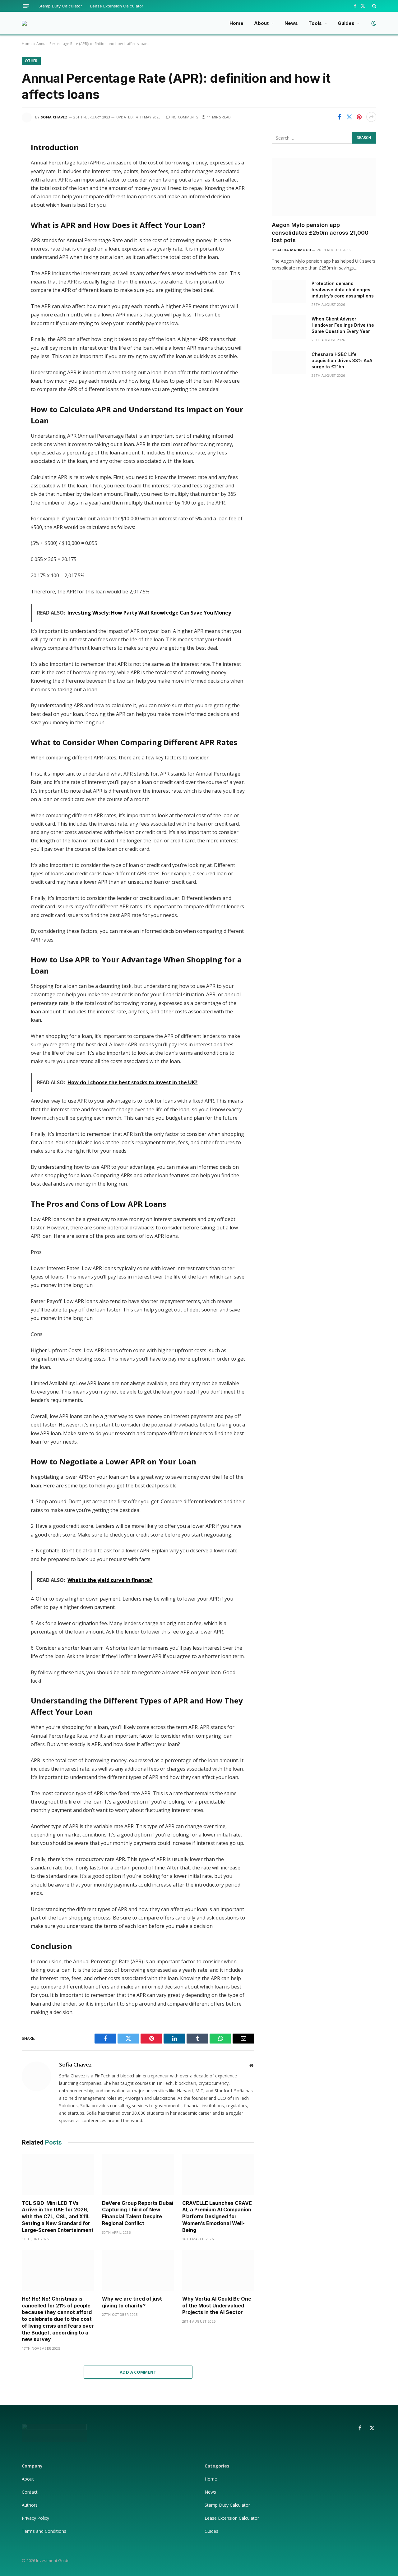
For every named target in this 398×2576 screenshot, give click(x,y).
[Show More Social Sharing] (371, 117)
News (291, 23)
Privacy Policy (36, 2518)
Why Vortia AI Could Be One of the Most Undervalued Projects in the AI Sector (217, 2306)
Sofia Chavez (54, 117)
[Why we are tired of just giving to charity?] (138, 2270)
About (261, 23)
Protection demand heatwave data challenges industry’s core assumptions (343, 290)
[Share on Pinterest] (359, 117)
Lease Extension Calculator (117, 6)
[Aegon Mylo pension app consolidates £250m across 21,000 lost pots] (324, 187)
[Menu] (26, 6)
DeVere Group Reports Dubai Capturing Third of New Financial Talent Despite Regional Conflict (138, 2213)
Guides (346, 23)
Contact (30, 2492)
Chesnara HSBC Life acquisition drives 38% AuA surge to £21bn (342, 360)
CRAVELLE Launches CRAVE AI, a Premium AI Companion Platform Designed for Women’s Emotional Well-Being (217, 2217)
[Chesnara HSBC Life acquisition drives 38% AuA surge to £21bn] (289, 362)
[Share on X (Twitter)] (349, 117)
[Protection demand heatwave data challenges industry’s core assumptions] (289, 292)
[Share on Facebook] (339, 117)
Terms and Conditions (44, 2531)
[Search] (374, 6)
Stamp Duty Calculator (60, 6)
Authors (30, 2505)
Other (31, 61)
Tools (315, 23)
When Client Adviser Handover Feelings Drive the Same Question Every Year (343, 325)
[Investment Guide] (24, 23)
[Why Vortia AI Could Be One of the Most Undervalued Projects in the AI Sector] (218, 2270)
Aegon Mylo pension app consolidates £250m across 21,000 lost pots (320, 233)
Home (236, 23)
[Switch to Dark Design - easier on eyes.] (373, 23)
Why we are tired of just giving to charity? (132, 2302)
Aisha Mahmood (294, 250)
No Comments (185, 117)
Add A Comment (138, 2372)
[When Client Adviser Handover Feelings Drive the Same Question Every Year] (289, 327)
